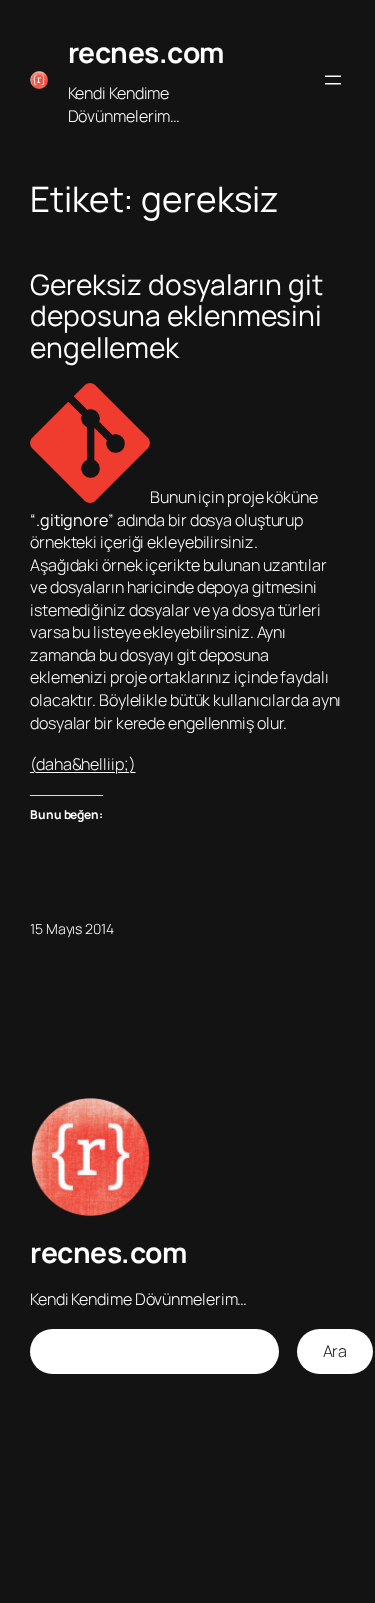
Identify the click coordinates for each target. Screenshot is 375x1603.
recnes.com (146, 52)
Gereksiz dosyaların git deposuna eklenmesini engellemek (176, 316)
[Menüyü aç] (333, 80)
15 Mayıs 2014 (72, 928)
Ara (335, 1351)
